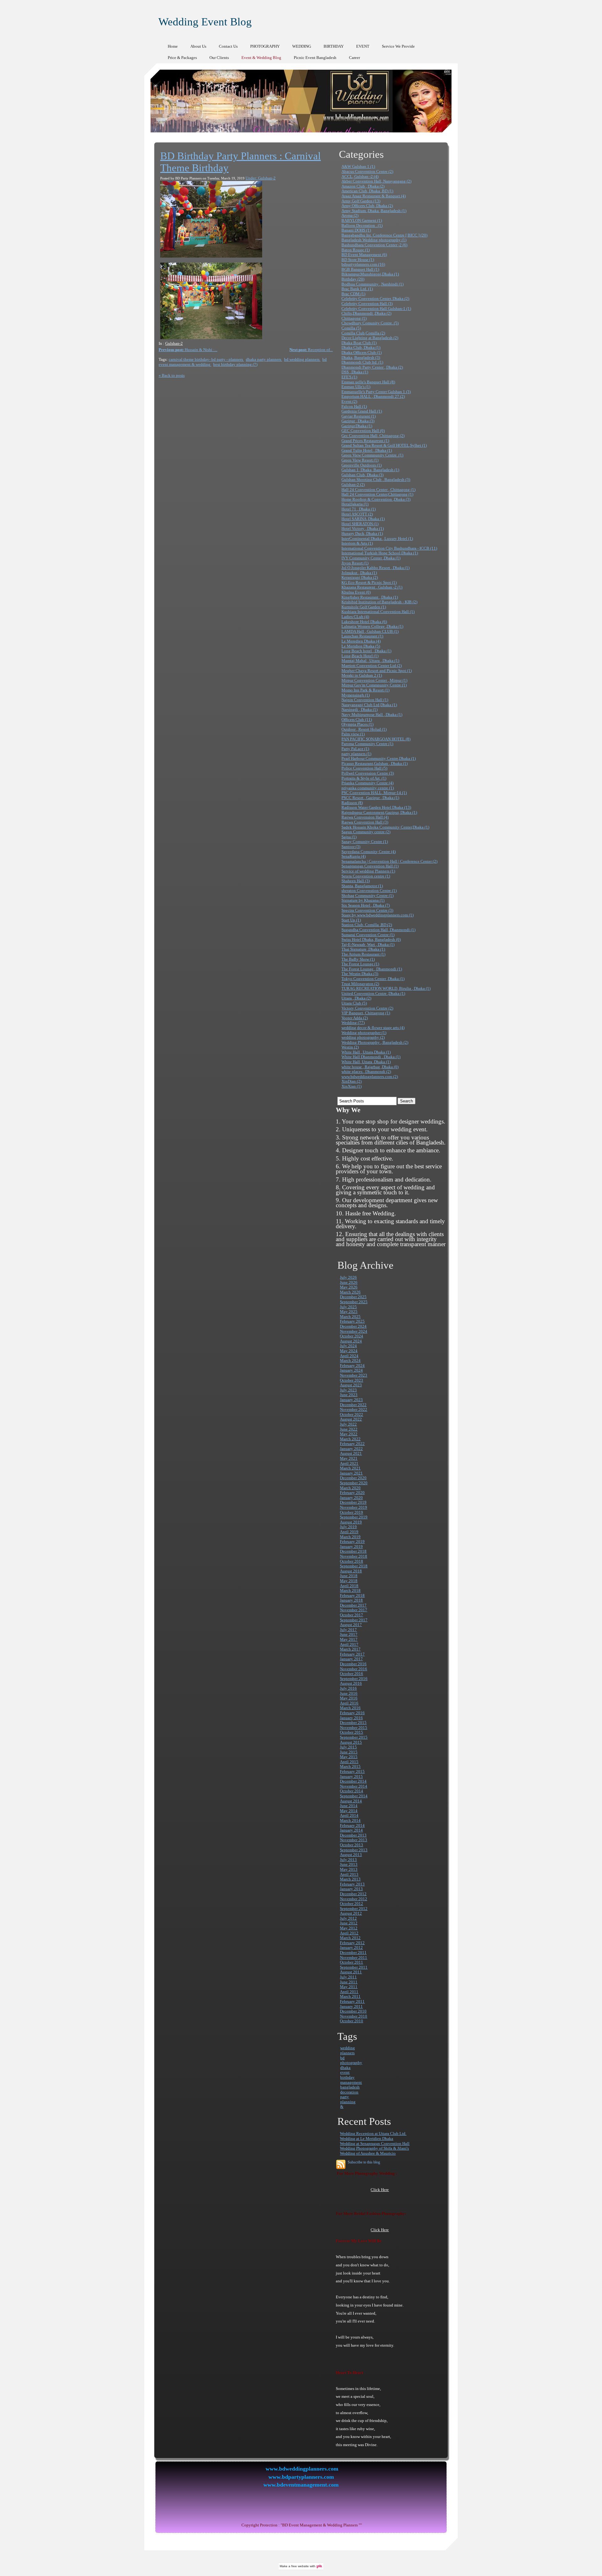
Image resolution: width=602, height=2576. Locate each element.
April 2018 (349, 1586)
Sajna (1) (349, 837)
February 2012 (352, 1943)
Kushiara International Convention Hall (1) (378, 612)
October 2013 (351, 1845)
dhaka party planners (264, 359)
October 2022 (351, 1414)
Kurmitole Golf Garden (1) (364, 607)
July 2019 (348, 1527)
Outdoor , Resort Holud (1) (364, 729)
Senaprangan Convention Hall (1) (370, 866)
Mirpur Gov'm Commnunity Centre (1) (374, 685)
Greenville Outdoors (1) (362, 465)
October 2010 (351, 2021)
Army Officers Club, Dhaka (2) (367, 206)
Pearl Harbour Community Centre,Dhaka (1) (379, 758)
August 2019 (351, 1522)
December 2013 (353, 1835)
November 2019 (354, 1507)
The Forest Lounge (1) (360, 964)
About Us (198, 46)
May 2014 (349, 1811)
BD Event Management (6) (364, 255)
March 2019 (350, 1537)
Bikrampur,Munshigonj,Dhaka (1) (370, 274)
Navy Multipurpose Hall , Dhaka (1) (372, 715)
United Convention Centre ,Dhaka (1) (373, 993)
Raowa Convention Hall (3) (365, 822)
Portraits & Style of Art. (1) (364, 778)
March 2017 (350, 1649)
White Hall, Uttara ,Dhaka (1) (366, 1062)
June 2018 (349, 1576)
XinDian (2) (351, 1081)
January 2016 (351, 1718)
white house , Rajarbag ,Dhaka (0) (370, 1067)
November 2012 (354, 1899)
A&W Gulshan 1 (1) (358, 166)
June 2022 (349, 1429)
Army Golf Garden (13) (361, 201)
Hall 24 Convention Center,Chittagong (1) (377, 494)
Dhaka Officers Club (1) (362, 352)
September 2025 (354, 1302)
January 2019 (351, 1547)
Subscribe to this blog (364, 2162)
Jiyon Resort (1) (355, 563)
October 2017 (351, 1615)
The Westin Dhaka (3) (360, 974)
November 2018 (354, 1556)
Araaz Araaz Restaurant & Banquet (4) (374, 196)
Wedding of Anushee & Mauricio (368, 2153)
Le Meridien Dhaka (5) (361, 646)
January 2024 (351, 1370)
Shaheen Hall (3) (356, 881)
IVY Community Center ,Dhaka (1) (371, 558)
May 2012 (349, 1928)
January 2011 (351, 2006)
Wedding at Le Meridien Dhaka (367, 2139)
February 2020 (352, 1493)
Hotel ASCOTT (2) (357, 514)
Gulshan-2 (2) (353, 485)
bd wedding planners (302, 359)
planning (348, 2102)
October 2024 (351, 1336)
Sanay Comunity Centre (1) (365, 842)
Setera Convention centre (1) (366, 876)
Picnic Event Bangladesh (315, 58)
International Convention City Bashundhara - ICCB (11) (389, 548)
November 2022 (354, 1409)
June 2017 (349, 1634)
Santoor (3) (351, 847)
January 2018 (351, 1600)
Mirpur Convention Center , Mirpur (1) (374, 680)
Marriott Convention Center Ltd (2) (372, 666)
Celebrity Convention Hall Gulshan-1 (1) (376, 309)
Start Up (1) (351, 920)
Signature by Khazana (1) (363, 900)
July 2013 (348, 1860)
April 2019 (349, 1532)
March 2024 (350, 1360)
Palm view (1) (353, 734)
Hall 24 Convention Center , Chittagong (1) (378, 490)
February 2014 (352, 1825)
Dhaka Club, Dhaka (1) (361, 347)
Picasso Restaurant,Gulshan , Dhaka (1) (375, 763)
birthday (347, 2077)
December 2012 (353, 1894)
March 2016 (350, 1708)
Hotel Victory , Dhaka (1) (363, 528)
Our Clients (219, 58)
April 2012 (349, 1933)
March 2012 (350, 1938)
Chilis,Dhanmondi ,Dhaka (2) (366, 313)
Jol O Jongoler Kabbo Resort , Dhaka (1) (375, 568)
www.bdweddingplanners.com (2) (370, 1077)
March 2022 (350, 1439)
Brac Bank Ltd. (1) (357, 289)
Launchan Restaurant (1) (362, 636)
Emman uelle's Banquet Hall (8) (368, 382)
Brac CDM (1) (353, 294)
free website (300, 2566)
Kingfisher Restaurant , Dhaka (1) (370, 597)
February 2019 (352, 1541)
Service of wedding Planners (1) (368, 871)
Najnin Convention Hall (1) (365, 700)
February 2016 (352, 1713)
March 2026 (350, 1292)
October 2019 (351, 1512)
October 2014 (351, 1791)
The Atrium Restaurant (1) (363, 954)
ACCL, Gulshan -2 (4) (360, 176)
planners (347, 2053)
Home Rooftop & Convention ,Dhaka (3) (376, 499)
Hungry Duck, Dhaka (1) (362, 533)
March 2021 (350, 1468)
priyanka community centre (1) (368, 788)
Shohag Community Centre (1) (367, 896)
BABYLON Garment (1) (362, 220)
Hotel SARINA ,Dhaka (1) (363, 519)
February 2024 (352, 1365)
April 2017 (349, 1644)
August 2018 (351, 1571)
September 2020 (354, 1483)
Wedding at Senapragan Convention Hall (375, 2144)
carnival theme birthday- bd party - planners (206, 359)
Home (173, 46)
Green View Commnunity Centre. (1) (372, 455)
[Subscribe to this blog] (341, 2164)
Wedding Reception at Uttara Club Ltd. (373, 2133)
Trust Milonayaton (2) (360, 984)
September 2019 (354, 1517)
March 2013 (350, 1879)
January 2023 (351, 1400)
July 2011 (348, 1977)
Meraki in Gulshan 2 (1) (362, 675)
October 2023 (351, 1380)
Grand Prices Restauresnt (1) (365, 441)
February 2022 (352, 1444)
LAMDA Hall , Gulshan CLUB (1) (370, 631)
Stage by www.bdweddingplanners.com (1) (378, 915)
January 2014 (351, 1830)
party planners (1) (356, 754)
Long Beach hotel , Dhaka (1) (366, 651)
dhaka (345, 2068)
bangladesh (350, 2087)
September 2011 (354, 1967)
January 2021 (351, 1473)
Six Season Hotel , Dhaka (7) (366, 905)
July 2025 (348, 1307)
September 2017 (354, 1620)
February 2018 (352, 1595)
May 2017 (349, 1639)
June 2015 (349, 1752)
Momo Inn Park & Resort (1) (365, 690)
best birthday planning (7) (235, 364)
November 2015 (354, 1728)
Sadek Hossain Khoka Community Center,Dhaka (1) (385, 827)
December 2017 (353, 1605)
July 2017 (348, 1630)
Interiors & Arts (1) (357, 543)
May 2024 (349, 1351)
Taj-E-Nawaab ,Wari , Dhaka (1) (368, 944)
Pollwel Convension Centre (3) (368, 773)
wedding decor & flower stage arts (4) (373, 1028)
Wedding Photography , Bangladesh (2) (375, 1042)
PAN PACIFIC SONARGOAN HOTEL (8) (376, 739)
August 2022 (351, 1419)
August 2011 (351, 1972)
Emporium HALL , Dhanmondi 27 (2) (373, 396)
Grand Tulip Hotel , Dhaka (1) (367, 450)
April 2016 (349, 1703)
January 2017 (351, 1659)
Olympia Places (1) (357, 724)
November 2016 (354, 1669)
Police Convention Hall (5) (364, 768)
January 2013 (351, 1889)
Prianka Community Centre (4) (367, 783)
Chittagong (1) (354, 318)
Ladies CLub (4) (355, 617)
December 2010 (353, 2011)
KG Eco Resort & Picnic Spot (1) (369, 582)
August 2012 (351, 1913)
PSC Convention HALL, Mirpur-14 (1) (374, 793)
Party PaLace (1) (355, 749)
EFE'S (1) (349, 377)
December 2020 (353, 1478)
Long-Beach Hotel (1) (360, 656)
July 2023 (348, 1390)
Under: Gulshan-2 (261, 178)
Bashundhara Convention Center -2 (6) (374, 245)
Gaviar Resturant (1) (359, 416)
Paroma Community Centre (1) (367, 744)
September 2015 (354, 1737)
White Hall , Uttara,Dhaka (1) (366, 1052)
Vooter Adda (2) (355, 1018)
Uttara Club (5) (354, 1003)
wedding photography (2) (363, 1037)
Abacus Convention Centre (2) (367, 171)
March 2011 (350, 1996)
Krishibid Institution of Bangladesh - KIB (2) (379, 602)
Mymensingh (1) (356, 695)
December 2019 (353, 1502)
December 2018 (353, 1551)
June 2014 (349, 1806)
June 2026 (349, 1282)
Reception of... (311, 350)
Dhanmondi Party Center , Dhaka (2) (372, 367)
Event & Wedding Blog (261, 58)
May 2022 (349, 1434)
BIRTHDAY (334, 46)
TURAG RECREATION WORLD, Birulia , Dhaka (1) (386, 988)
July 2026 (348, 1277)
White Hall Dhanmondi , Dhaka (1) (371, 1057)
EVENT (363, 46)
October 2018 (351, 1561)
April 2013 (349, 1874)
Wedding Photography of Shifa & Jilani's (374, 2148)
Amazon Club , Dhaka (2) (363, 186)
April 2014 (349, 1815)
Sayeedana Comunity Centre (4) (369, 852)
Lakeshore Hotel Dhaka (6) (364, 622)
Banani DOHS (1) (356, 230)
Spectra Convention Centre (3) (367, 910)
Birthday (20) (353, 279)
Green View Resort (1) (360, 460)
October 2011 (351, 1962)
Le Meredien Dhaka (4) (361, 641)
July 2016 (348, 1688)
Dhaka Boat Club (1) (359, 343)
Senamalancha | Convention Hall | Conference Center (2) (389, 861)
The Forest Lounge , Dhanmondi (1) (372, 969)
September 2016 (354, 1679)
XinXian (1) (351, 1086)
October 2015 (351, 1732)
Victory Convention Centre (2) (367, 1008)
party (345, 2097)
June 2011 (349, 1982)
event (345, 2072)
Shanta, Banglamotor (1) (362, 886)
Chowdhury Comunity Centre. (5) (370, 323)
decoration (349, 2092)
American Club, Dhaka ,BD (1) (367, 191)
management (351, 2082)
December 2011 (353, 1952)
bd (342, 2058)
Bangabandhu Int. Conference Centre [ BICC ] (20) (384, 235)
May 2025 (349, 1312)
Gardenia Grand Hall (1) (362, 411)
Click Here (380, 2190)
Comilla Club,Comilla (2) (363, 333)
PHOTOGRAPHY (265, 46)
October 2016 (351, 1674)
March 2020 (350, 1488)
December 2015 (353, 1723)
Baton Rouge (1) (356, 250)
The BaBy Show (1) (358, 959)
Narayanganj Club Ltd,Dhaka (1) (369, 705)
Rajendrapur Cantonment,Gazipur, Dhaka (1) (379, 812)
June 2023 (349, 1395)
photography (351, 2063)
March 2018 (350, 1590)
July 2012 (348, 1918)
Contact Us (228, 46)
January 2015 (351, 1776)
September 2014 (354, 1796)
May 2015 (349, 1757)
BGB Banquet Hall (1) (360, 269)
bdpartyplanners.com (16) (363, 264)
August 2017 (351, 1625)
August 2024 (351, 1341)
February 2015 (352, 1771)
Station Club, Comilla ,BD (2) (367, 925)
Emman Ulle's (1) (356, 387)
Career (354, 58)
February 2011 (352, 2001)
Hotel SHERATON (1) (360, 524)
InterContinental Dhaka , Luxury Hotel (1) (377, 539)
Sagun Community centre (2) (366, 832)
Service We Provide (398, 46)
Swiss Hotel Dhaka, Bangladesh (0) (371, 939)
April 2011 (349, 1992)
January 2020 (351, 1498)
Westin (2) (350, 1047)
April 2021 (349, 1463)
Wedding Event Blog (205, 22)
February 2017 (352, 1654)
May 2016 (349, 1698)
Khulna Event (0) (356, 592)
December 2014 (353, 1781)
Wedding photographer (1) (364, 1033)
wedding (348, 2048)
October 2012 (351, 1904)
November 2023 (354, 1375)
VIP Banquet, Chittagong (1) (366, 1013)
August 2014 (351, 1801)
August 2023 (351, 1385)
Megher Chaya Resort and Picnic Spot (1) (377, 671)
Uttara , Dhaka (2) (356, 998)
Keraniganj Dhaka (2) (360, 577)
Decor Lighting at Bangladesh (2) (370, 338)
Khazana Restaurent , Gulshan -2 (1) (372, 587)
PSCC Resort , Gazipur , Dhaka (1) (370, 798)
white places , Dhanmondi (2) (366, 1072)
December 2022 (353, 1405)
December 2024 (353, 1326)
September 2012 (354, 1909)
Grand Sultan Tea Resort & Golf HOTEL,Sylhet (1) (384, 445)
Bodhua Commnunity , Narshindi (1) (372, 284)
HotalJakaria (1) (355, 504)
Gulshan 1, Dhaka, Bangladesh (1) (370, 470)
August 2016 (351, 1683)
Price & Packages (182, 58)
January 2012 (351, 1947)
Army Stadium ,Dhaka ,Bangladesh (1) (374, 211)
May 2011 (349, 1987)
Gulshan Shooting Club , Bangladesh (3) (376, 480)
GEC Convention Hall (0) (363, 431)
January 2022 (351, 1449)
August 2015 (351, 1742)
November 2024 (354, 1331)
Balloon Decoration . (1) (362, 225)
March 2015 (350, 1766)
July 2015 (348, 1747)
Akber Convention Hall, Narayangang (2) (376, 181)
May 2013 (349, 1869)
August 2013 (351, 1855)
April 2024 (349, 1356)
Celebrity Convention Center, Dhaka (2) (375, 299)
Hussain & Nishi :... (188, 350)
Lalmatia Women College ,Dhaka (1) (372, 626)
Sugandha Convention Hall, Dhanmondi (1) (378, 930)
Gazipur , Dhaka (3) (358, 421)
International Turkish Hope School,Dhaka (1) (380, 553)
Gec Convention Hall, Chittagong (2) (373, 436)
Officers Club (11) (357, 720)
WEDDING (302, 46)
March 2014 (350, 1820)
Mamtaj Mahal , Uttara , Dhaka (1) (370, 661)
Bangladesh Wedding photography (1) (374, 240)
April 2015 (349, 1762)
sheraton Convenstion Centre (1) (369, 891)
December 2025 (353, 1297)
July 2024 (348, 1346)
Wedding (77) (353, 1023)
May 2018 (349, 1581)
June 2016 (349, 1693)
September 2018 (354, 1566)
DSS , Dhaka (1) (355, 372)
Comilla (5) (351, 328)
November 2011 (354, 1957)
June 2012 (349, 1923)
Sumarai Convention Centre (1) (368, 935)
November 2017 (354, 1610)
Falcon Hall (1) (354, 406)
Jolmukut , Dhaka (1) (359, 573)
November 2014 (354, 1786)
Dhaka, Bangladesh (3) (361, 357)
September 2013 (354, 1850)
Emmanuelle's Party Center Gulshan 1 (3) (376, 392)
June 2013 (349, 1864)
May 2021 (349, 1458)
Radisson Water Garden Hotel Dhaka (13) (376, 807)
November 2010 (354, 2016)
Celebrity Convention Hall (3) (367, 304)
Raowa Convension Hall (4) (365, 817)
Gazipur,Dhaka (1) (357, 426)
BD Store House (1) (358, 260)
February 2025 (352, 1321)
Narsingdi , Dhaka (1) (359, 709)
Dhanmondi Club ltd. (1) (362, 362)
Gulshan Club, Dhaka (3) (362, 475)
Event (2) (349, 401)
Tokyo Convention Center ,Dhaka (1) (373, 979)
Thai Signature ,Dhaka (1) (363, 949)
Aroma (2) (350, 215)
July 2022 (348, 1424)
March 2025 (350, 1317)
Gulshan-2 (174, 343)
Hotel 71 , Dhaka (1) (359, 509)
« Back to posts (172, 375)
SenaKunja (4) (354, 856)
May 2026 (349, 1287)
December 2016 (353, 1664)
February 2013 (352, 1884)
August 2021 (351, 1453)
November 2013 (354, 1840)
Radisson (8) (352, 803)
